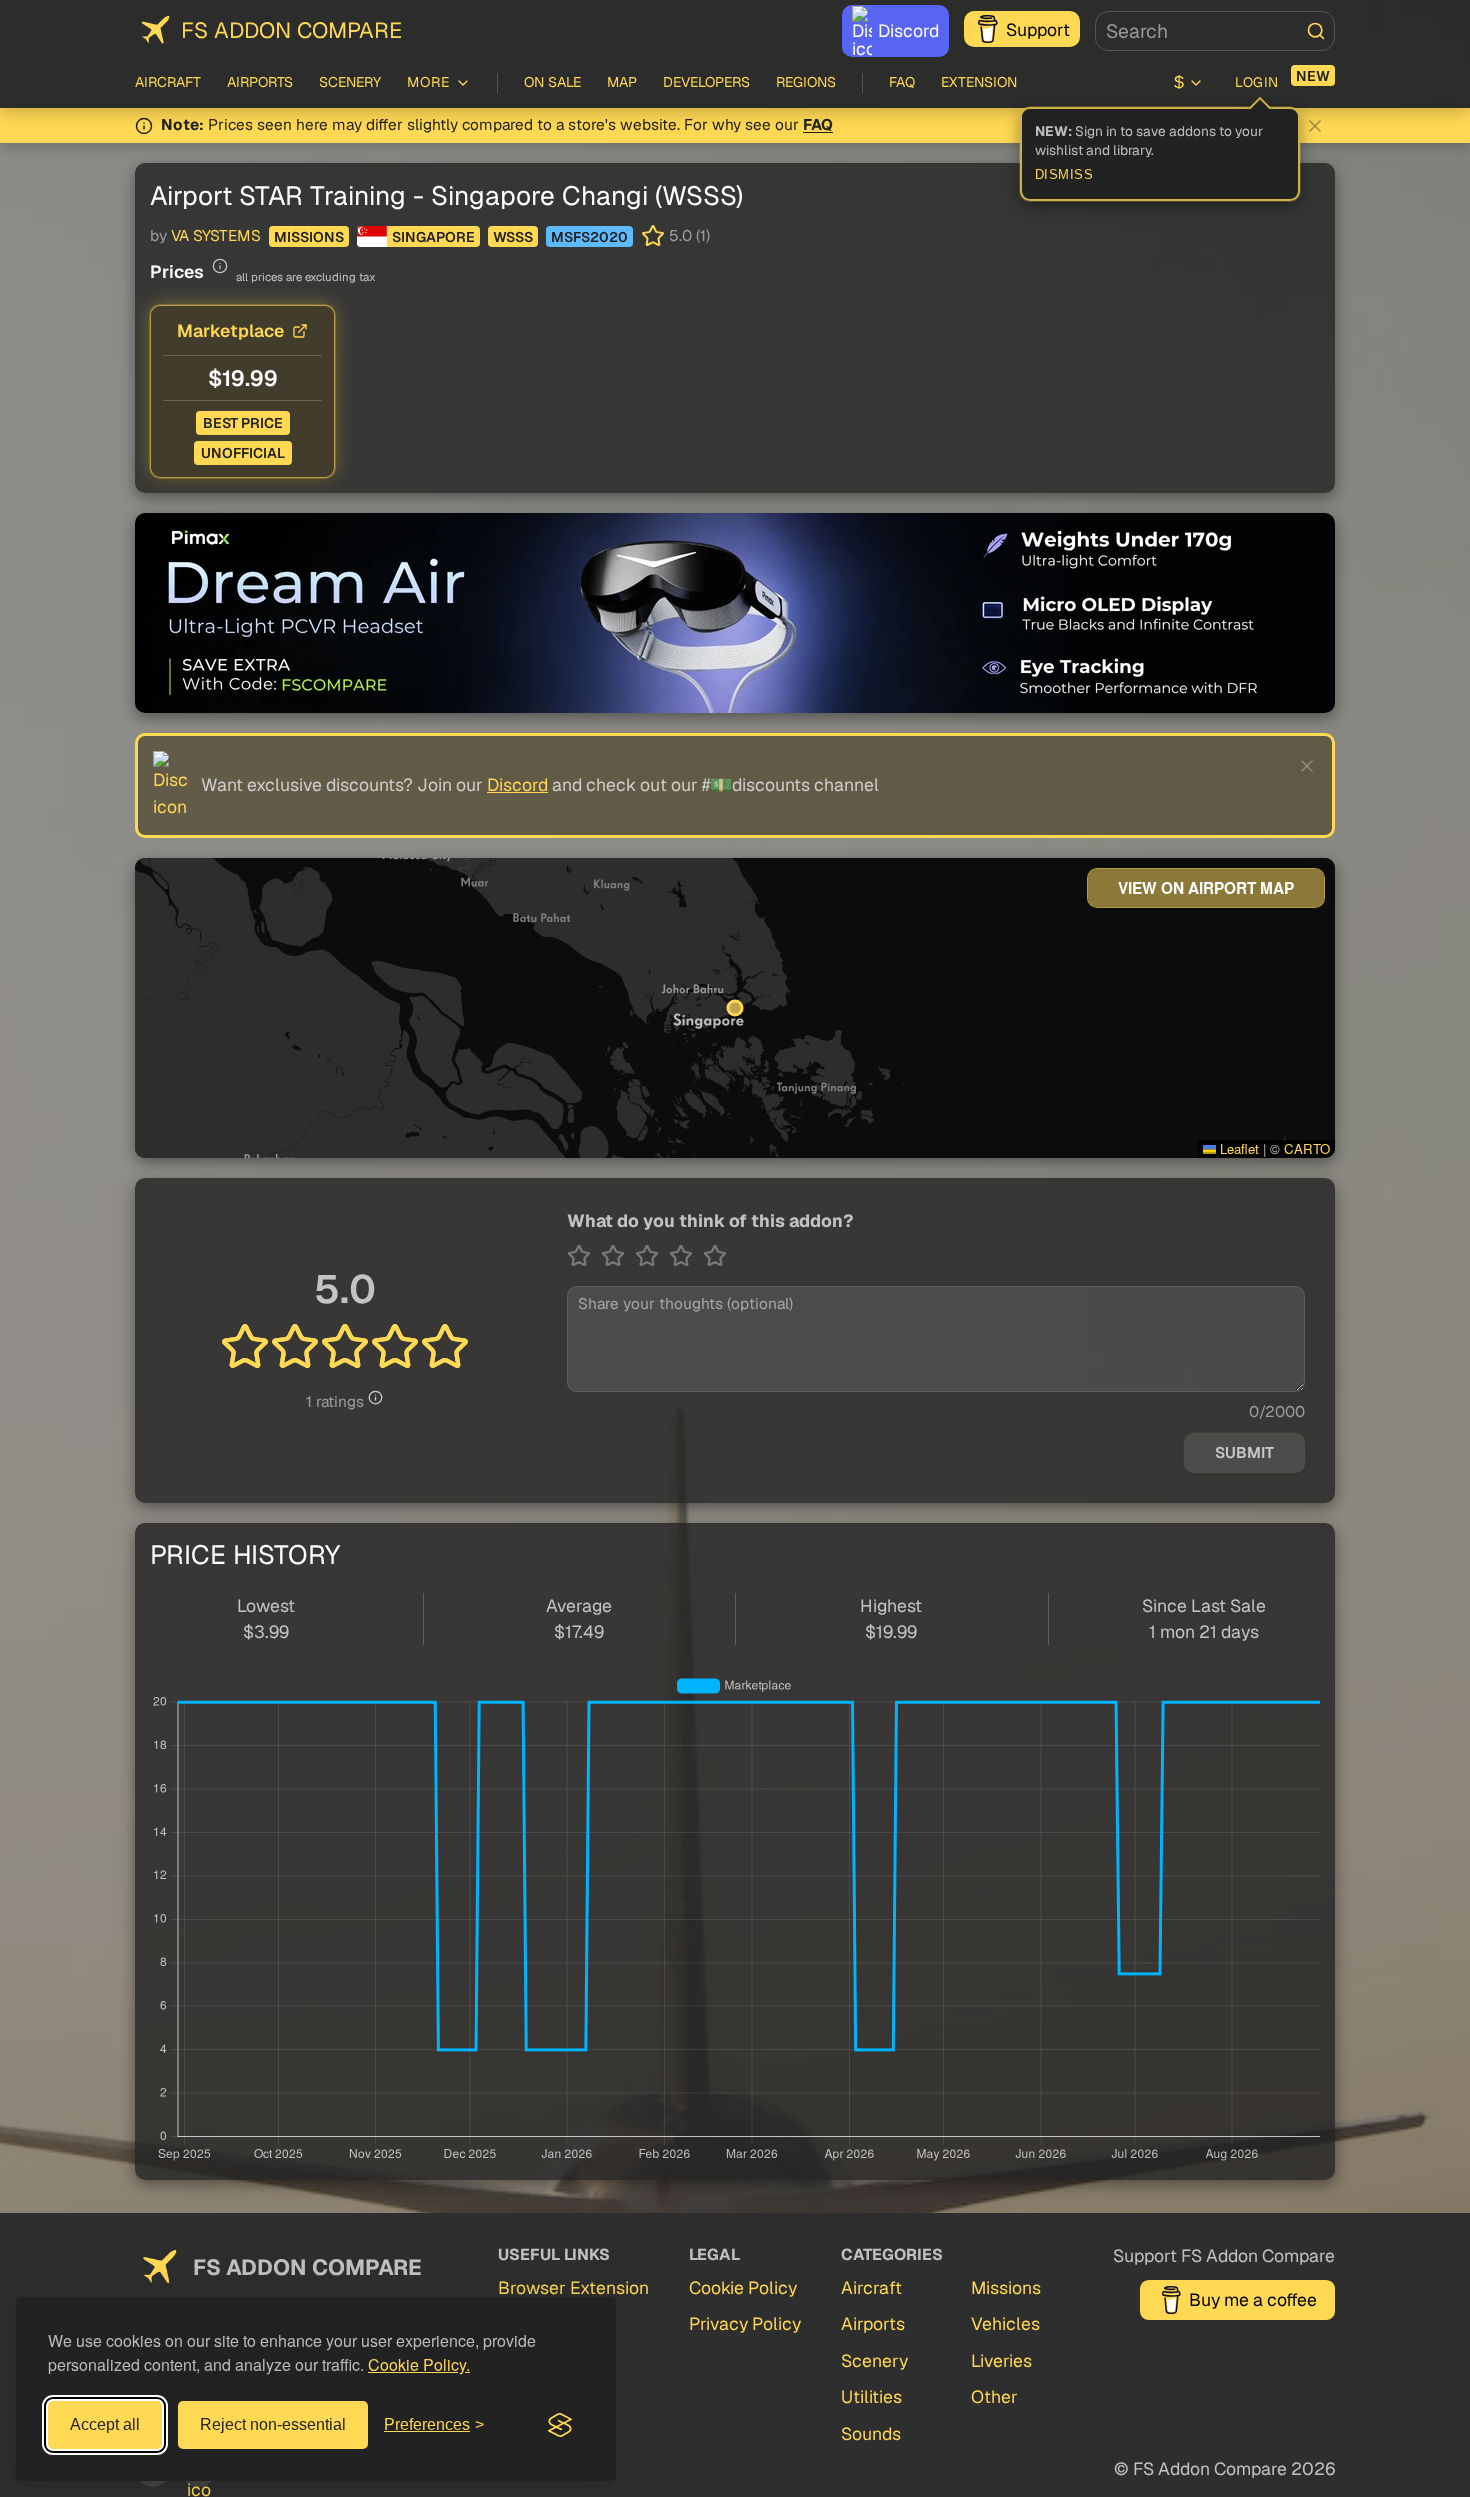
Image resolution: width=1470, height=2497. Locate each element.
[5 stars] (715, 1256)
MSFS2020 (589, 237)
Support (1038, 29)
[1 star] (584, 1256)
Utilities (871, 2396)
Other (994, 2396)
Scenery (350, 82)
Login (1257, 82)
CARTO (1307, 1148)
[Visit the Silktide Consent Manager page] (560, 2425)
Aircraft (168, 82)
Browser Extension (573, 2287)
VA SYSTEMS (216, 236)
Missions (309, 237)
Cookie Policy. (419, 2364)
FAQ (902, 82)
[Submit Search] (1316, 31)
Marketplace (230, 330)
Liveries (1001, 2360)
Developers (706, 82)
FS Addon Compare (291, 30)
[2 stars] (618, 1256)
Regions (806, 82)
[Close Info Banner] (1315, 126)
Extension (979, 82)
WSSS (513, 237)
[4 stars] (686, 1256)
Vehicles (1005, 2323)
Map (622, 82)
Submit (1244, 1453)
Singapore (433, 237)
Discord (908, 30)
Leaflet (1237, 1148)
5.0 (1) (689, 236)
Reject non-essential (273, 2424)
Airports (260, 82)
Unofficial (243, 453)
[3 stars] (652, 1256)
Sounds (871, 2433)
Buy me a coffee (1253, 2299)
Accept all (105, 2424)
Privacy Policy (745, 2323)
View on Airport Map (1206, 888)
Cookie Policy (743, 2287)
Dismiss (1064, 175)
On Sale (552, 82)
